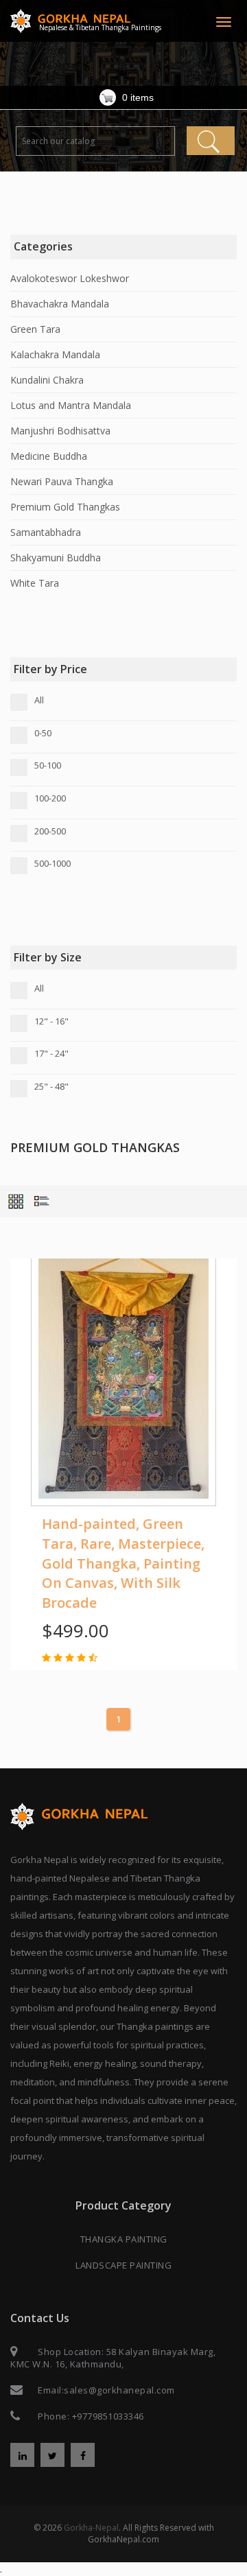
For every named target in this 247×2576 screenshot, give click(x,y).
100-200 (50, 798)
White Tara (35, 583)
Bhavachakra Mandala (60, 304)
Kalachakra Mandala (55, 354)
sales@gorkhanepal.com (119, 2390)
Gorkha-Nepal (91, 2528)
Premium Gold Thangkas (65, 507)
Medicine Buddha (49, 456)
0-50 (43, 733)
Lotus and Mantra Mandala (71, 405)
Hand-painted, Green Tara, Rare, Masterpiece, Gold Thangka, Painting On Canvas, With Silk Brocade (123, 1563)
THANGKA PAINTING (124, 2239)
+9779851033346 (108, 2416)
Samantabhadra (46, 532)
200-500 (50, 831)
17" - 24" (51, 1053)
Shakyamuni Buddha (56, 558)
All (39, 700)
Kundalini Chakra (47, 380)
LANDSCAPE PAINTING (123, 2265)
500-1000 (52, 863)
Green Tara (35, 329)
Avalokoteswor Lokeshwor (70, 278)
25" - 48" (51, 1086)
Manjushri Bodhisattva (60, 431)
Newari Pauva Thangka (62, 481)
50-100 (48, 765)
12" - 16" (51, 1021)
